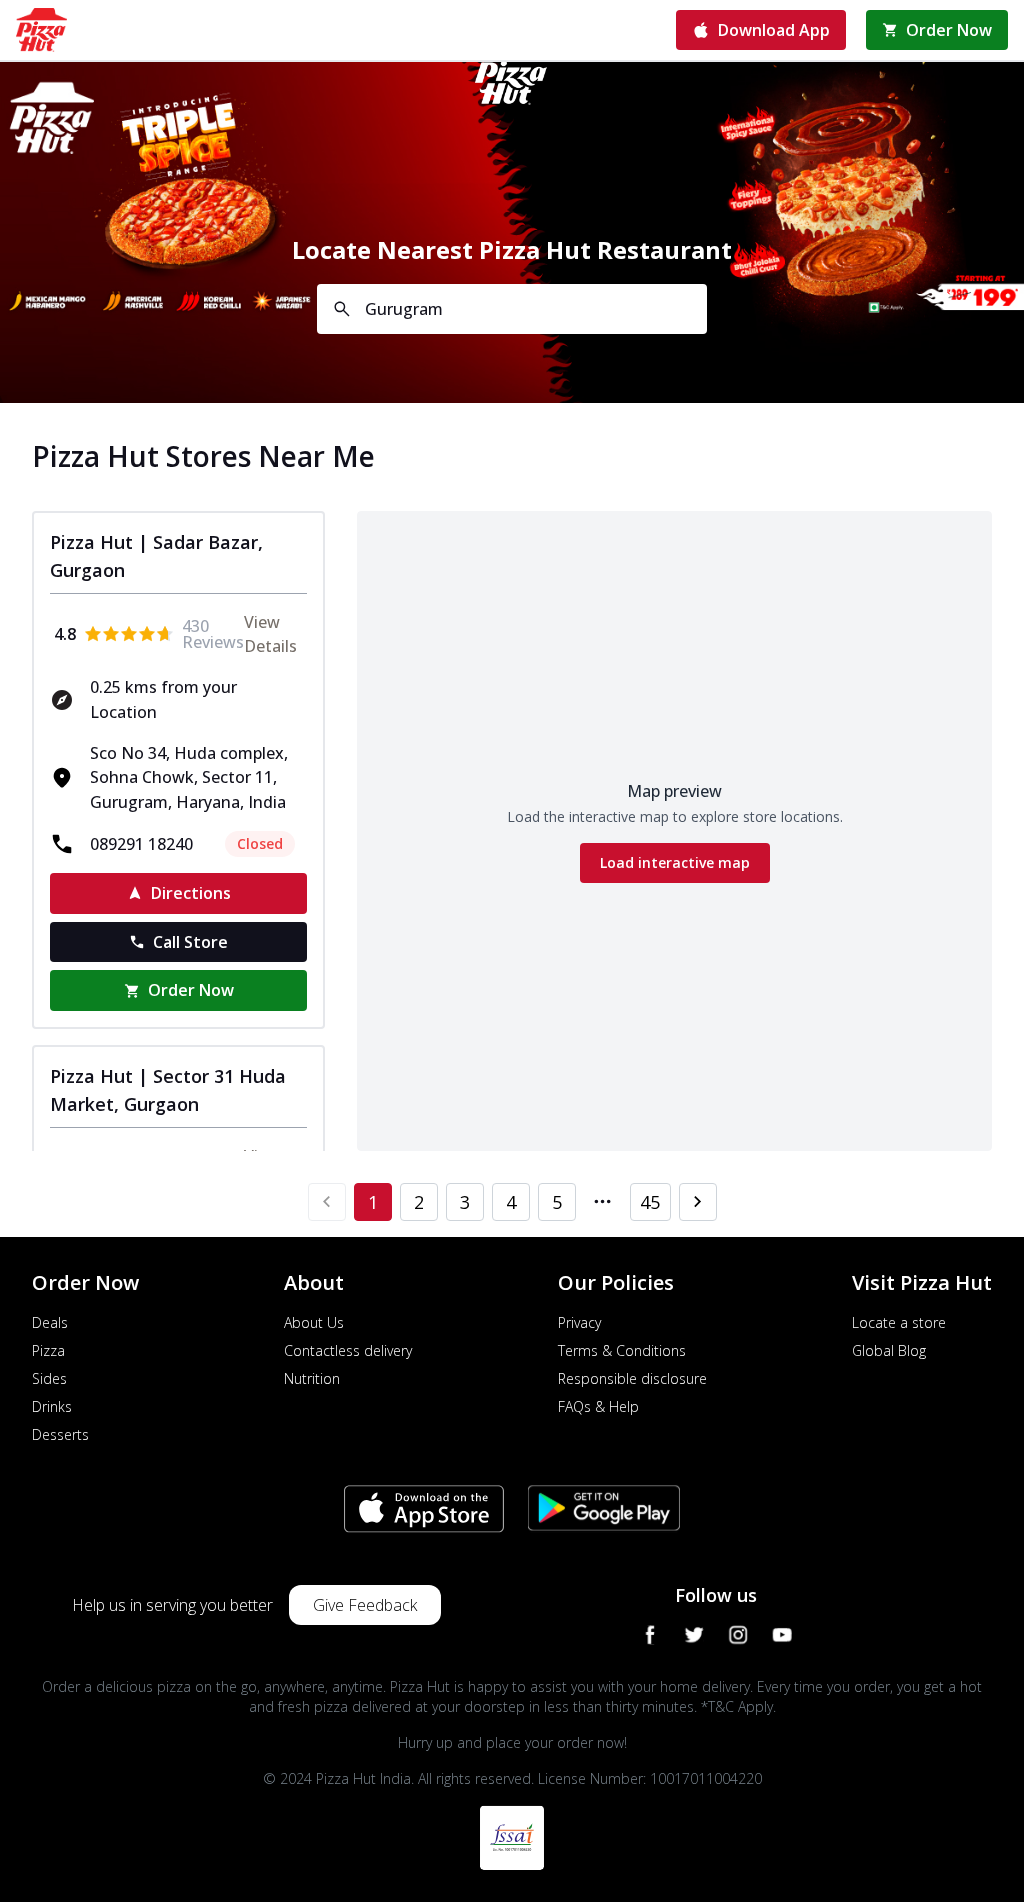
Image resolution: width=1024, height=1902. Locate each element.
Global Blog (889, 1350)
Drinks (52, 1406)
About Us (314, 1322)
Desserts (60, 1434)
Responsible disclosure (632, 1378)
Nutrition (312, 1378)
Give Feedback (365, 1605)
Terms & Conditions (622, 1350)
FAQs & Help (598, 1406)
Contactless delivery (348, 1350)
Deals (50, 1322)
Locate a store (899, 1322)
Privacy (579, 1322)
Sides (49, 1378)
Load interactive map (675, 862)
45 (650, 1202)
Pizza (48, 1350)
